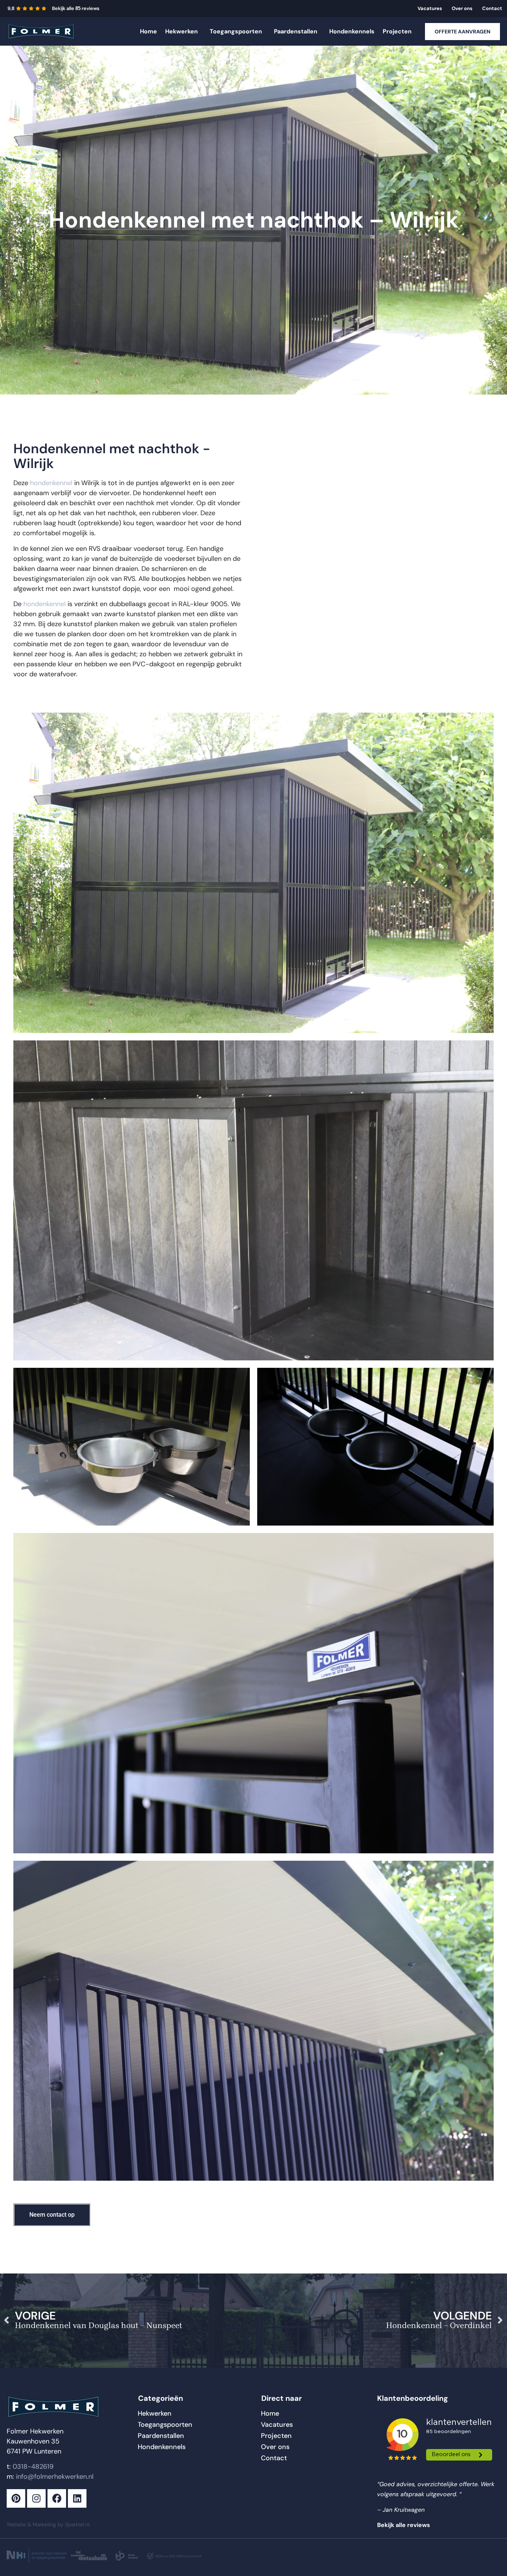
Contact (492, 8)
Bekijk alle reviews (76, 8)
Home (148, 31)
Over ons (462, 8)
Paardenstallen (296, 31)
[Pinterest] (16, 2498)
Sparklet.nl (77, 2524)
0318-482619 (33, 2467)
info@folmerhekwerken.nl (55, 2477)
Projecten (397, 31)
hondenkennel (51, 483)
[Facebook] (57, 2498)
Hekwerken (181, 31)
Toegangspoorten (236, 31)
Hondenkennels (352, 31)
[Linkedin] (77, 2498)
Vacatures (430, 8)
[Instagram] (36, 2498)
